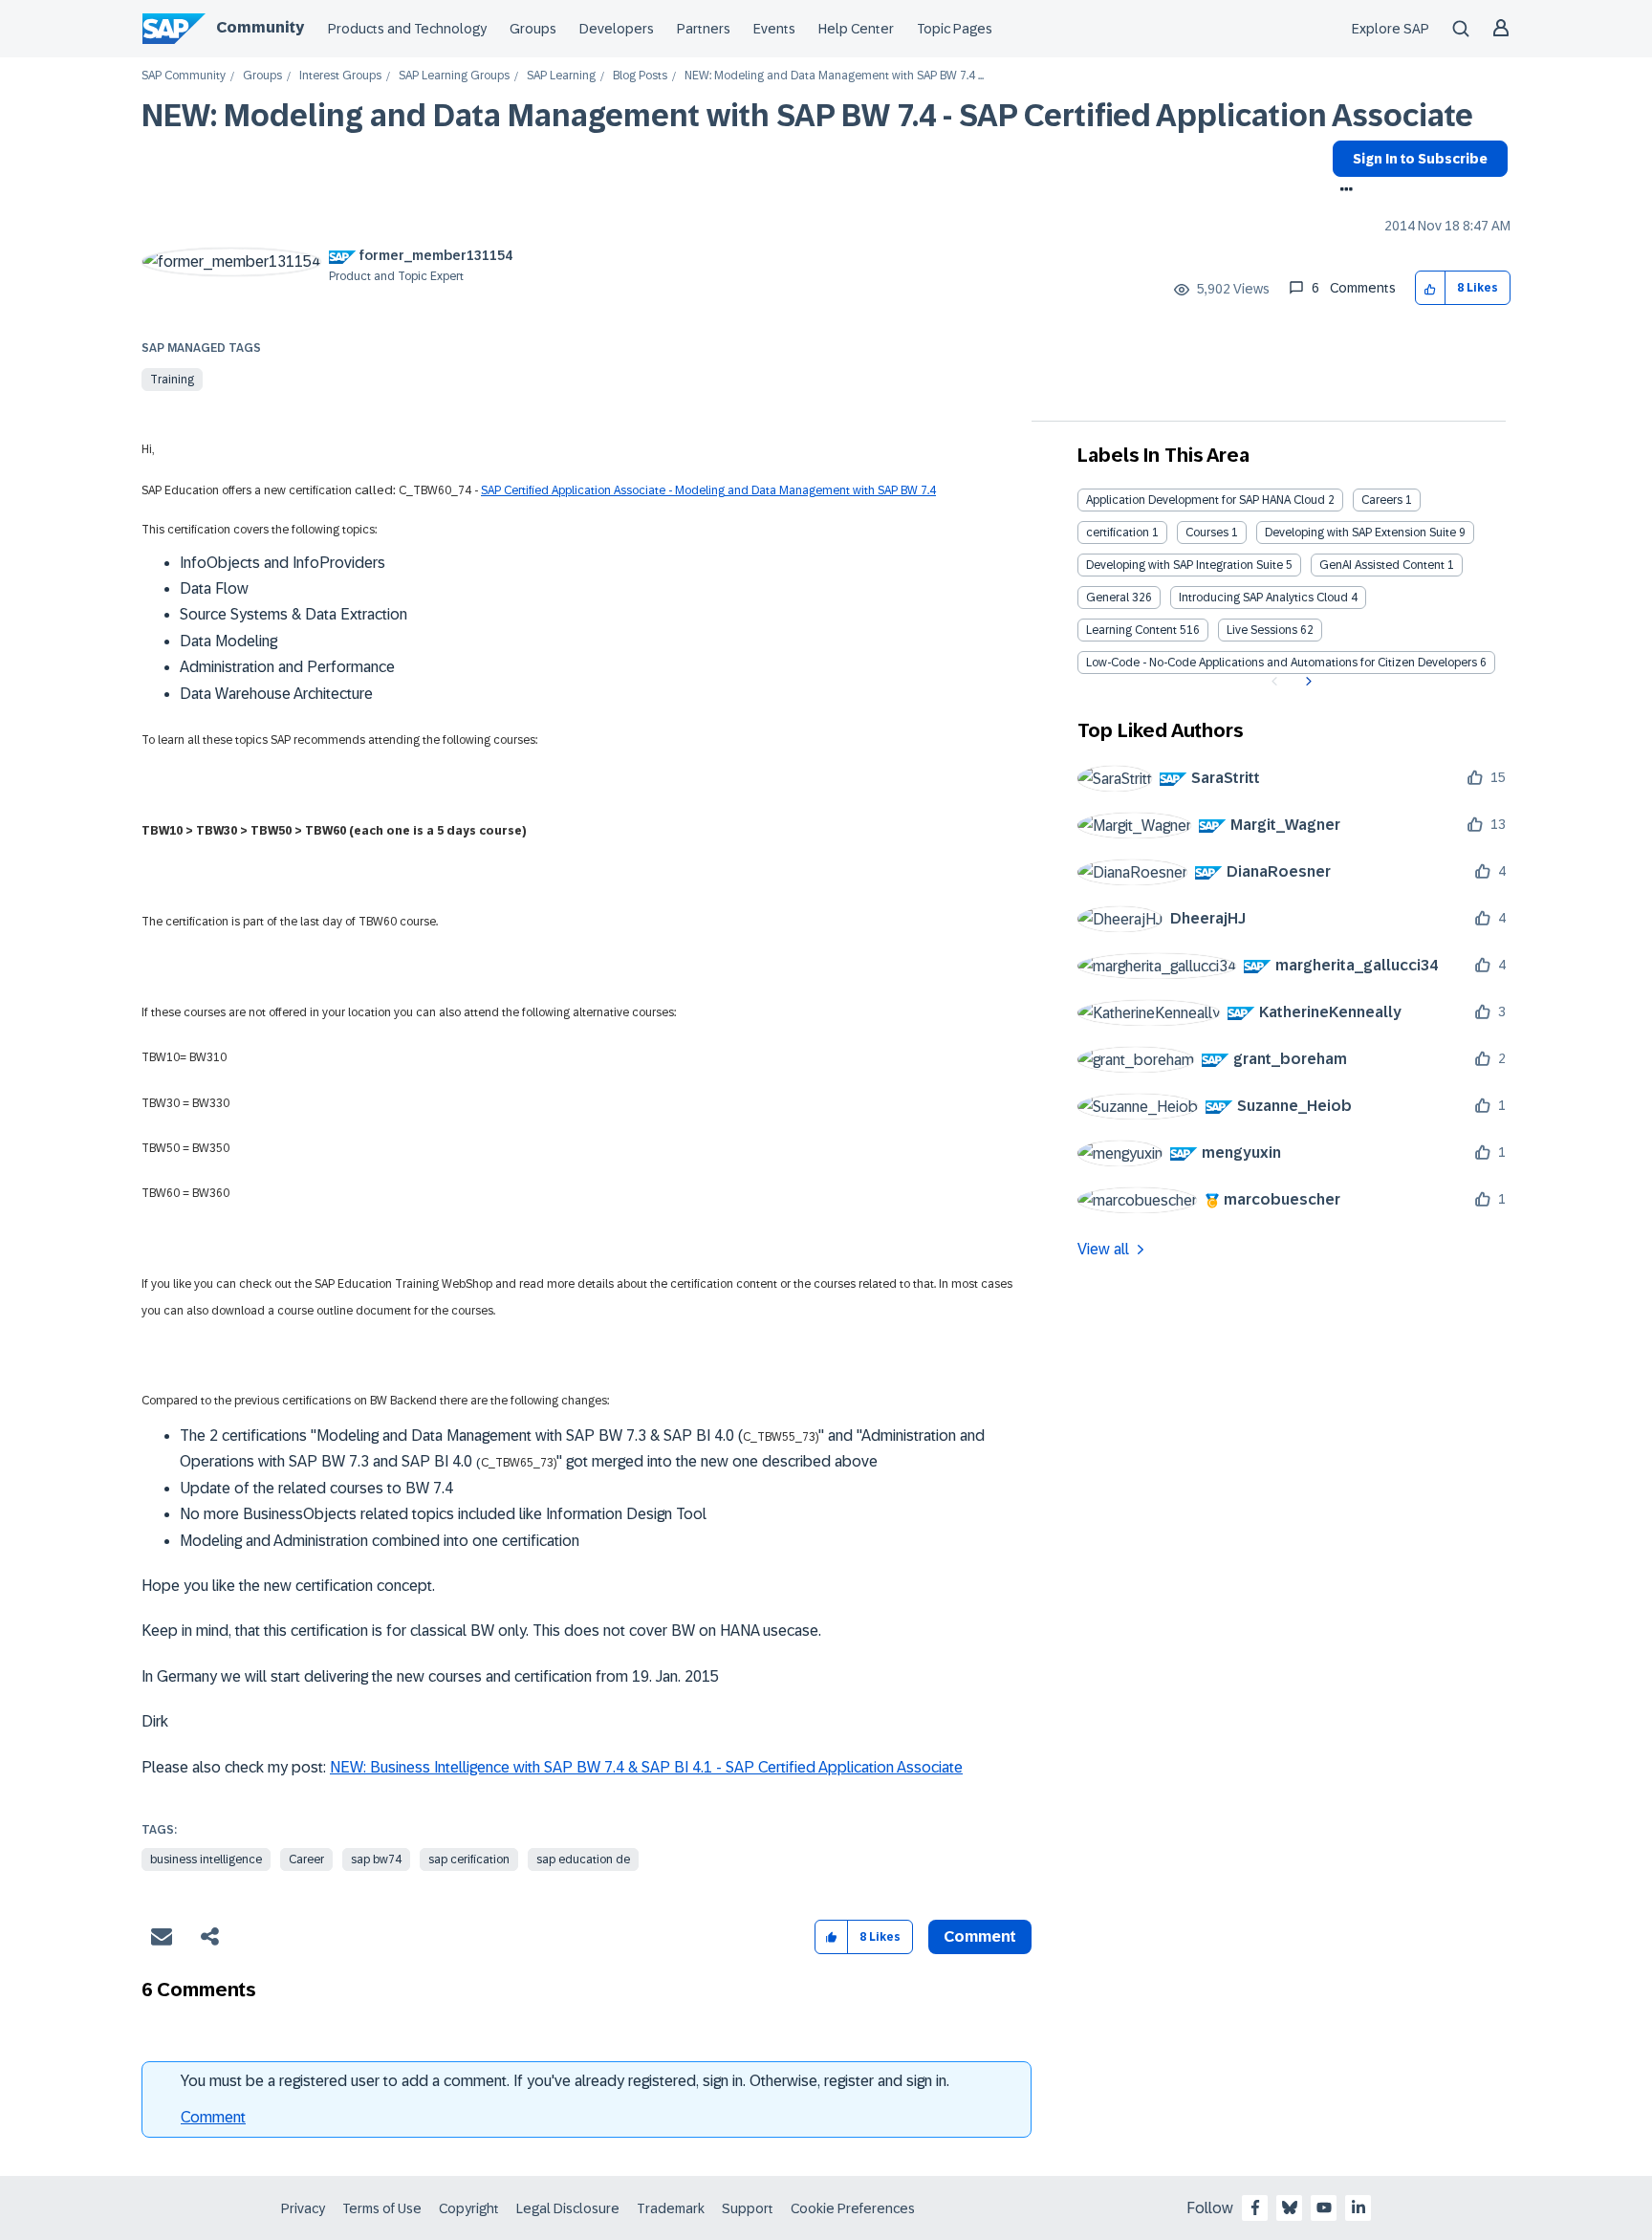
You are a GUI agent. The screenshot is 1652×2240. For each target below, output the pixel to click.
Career (306, 1859)
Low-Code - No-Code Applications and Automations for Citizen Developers (1282, 663)
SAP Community (184, 76)
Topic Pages (955, 29)
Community (260, 27)
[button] (1431, 288)
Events (774, 29)
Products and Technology (407, 29)
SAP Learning (561, 76)
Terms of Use (382, 2208)
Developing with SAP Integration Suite (1185, 565)
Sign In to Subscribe (1420, 159)
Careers (1382, 500)
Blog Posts (640, 76)
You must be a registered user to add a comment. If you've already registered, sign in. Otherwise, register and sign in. (565, 2081)
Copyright (469, 2208)
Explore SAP (1391, 29)
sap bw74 (376, 1859)
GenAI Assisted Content (1382, 565)
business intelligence (206, 1859)
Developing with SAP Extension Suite (1360, 533)
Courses (1207, 533)
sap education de (583, 1859)
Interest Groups (340, 76)
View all (1103, 1249)
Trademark (671, 2208)
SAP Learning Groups (454, 76)
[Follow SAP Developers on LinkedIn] (1359, 2207)
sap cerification (469, 1859)
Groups (533, 29)
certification (1118, 533)
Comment (213, 2117)
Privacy (303, 2208)
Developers (617, 29)
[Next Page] (1306, 682)
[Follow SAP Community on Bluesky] (1290, 2207)
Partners (704, 29)
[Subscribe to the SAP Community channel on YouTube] (1324, 2207)
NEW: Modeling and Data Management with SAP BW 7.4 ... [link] (834, 76)
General (1108, 598)
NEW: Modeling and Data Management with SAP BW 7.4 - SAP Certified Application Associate (807, 116)
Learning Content (1131, 630)
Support (748, 2208)
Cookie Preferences (853, 2208)
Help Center (856, 29)
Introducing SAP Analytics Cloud (1263, 598)
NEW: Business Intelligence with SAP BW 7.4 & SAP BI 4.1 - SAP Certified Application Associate (646, 1767)
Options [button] (1343, 191)
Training (172, 380)
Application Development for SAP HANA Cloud (1206, 500)
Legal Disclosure (568, 2208)
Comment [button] (980, 1936)
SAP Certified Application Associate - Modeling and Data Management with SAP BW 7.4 (708, 490)
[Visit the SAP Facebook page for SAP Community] (1255, 2207)
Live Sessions (1262, 630)
